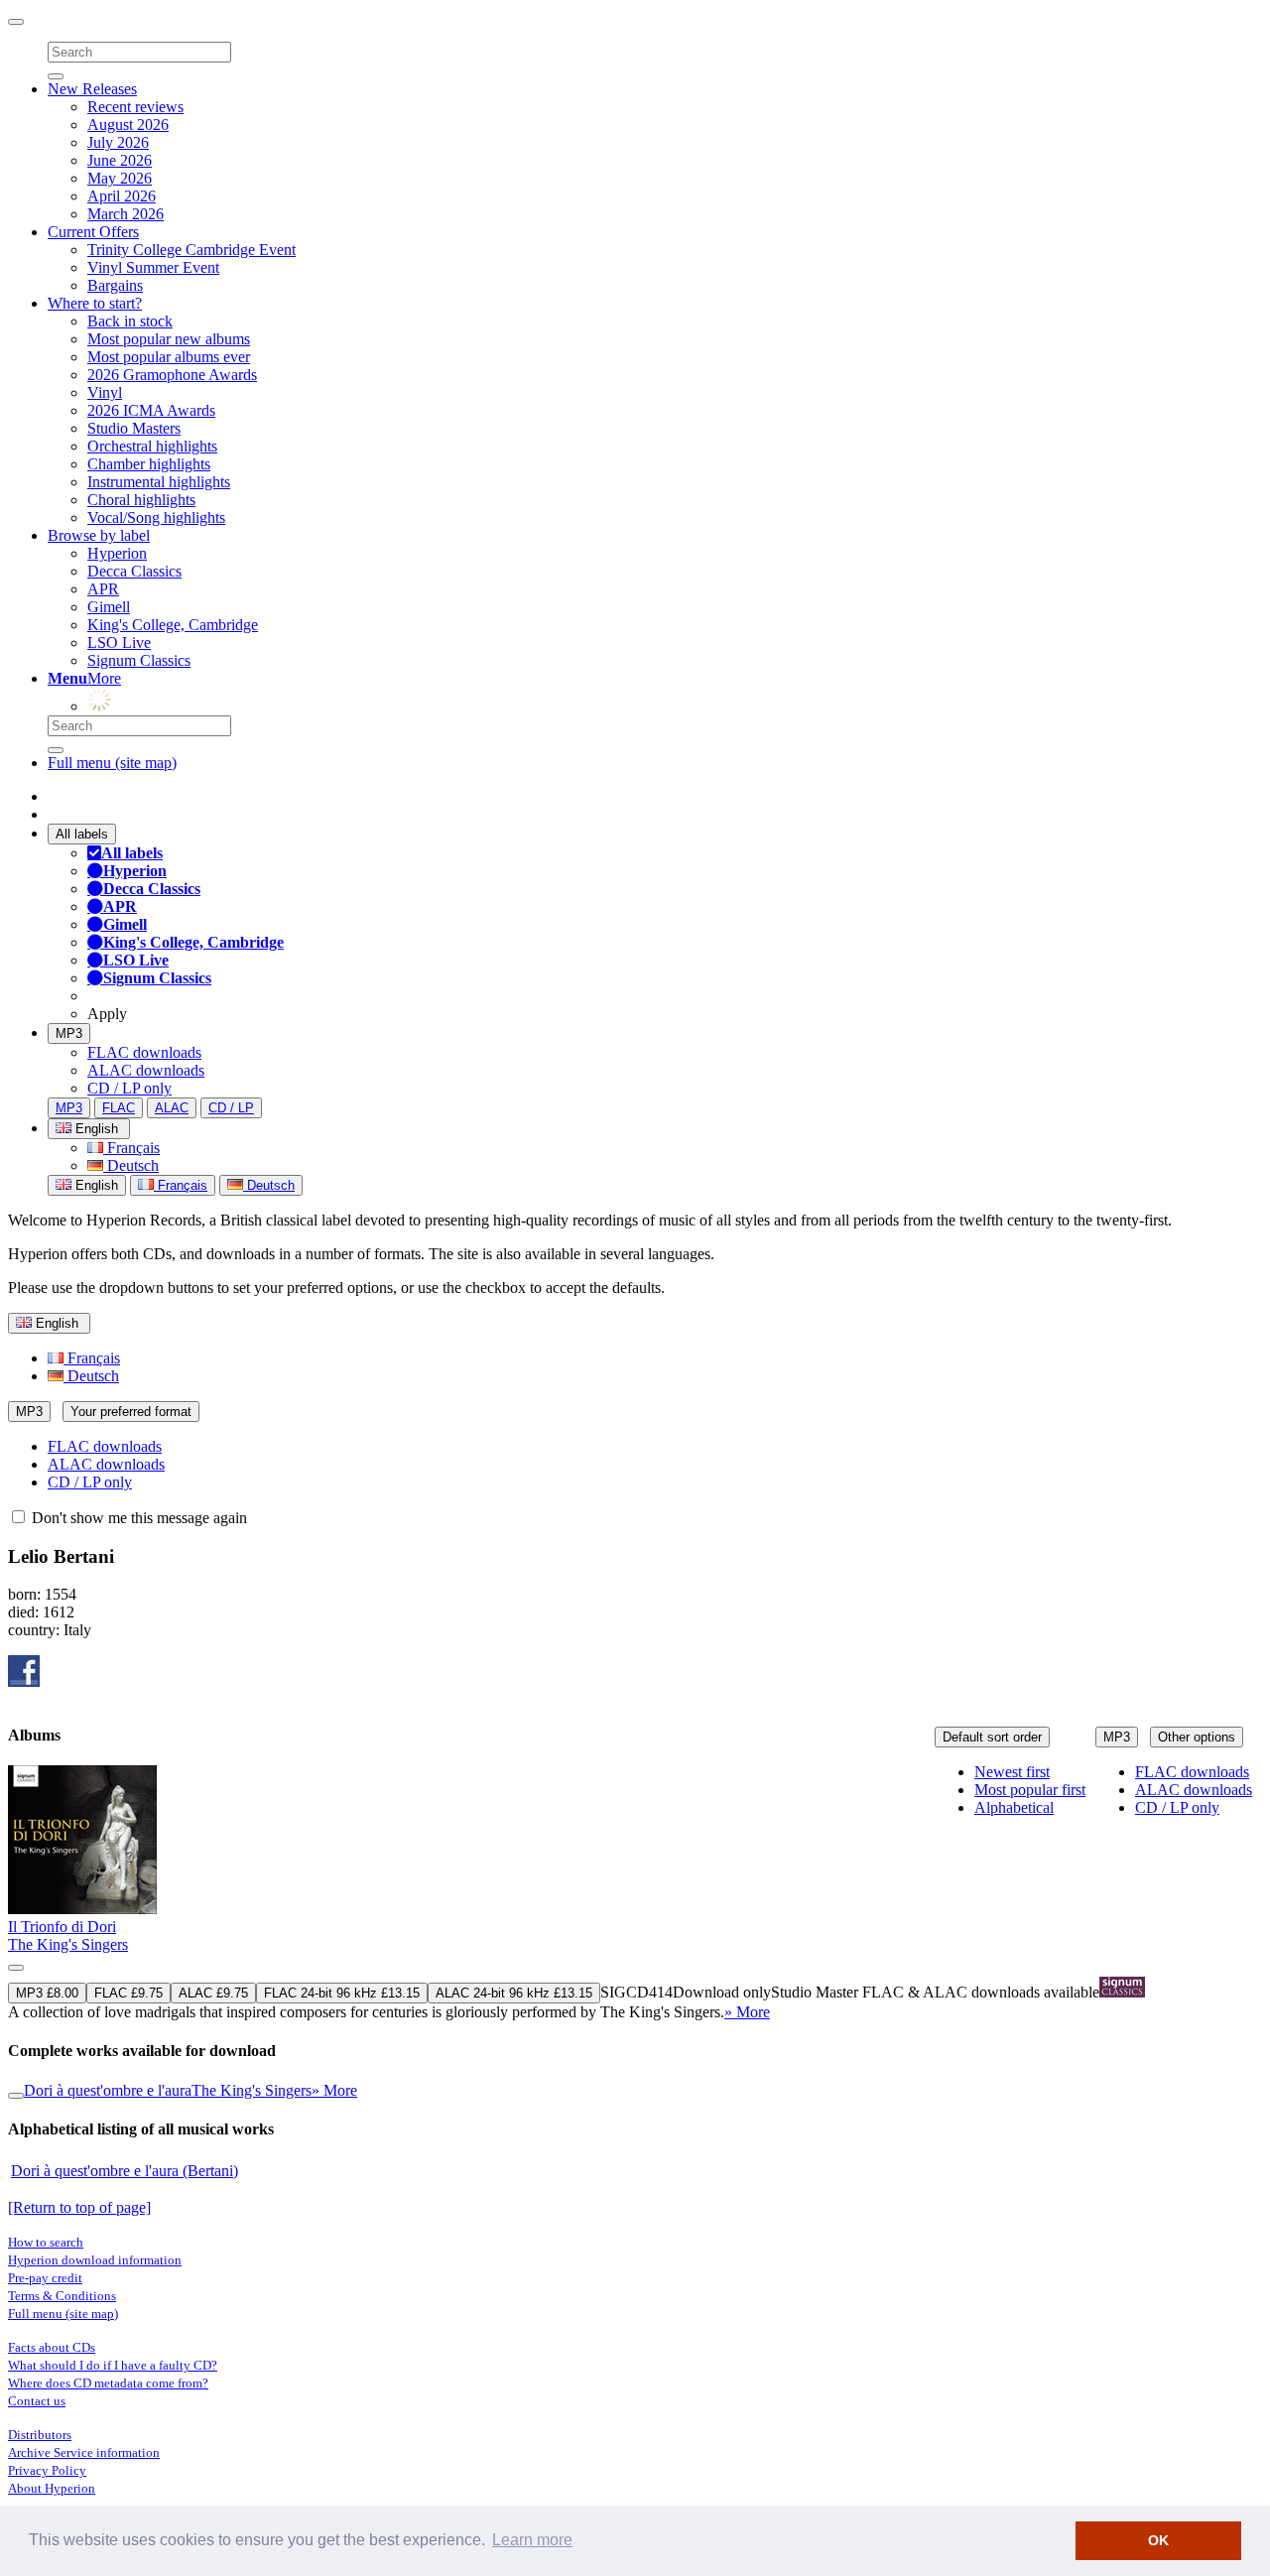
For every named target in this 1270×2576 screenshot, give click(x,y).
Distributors (40, 2435)
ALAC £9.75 (213, 1993)
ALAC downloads (146, 1070)
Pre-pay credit (45, 2278)
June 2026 (120, 160)
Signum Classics (139, 660)
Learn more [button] (532, 2540)
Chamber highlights (149, 464)
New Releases (92, 89)
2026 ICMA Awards (151, 410)
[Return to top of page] (79, 2207)
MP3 (69, 1033)
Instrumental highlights (159, 482)
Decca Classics (134, 571)
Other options (1197, 1737)
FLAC (119, 1108)
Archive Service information (84, 2452)
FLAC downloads (144, 1052)
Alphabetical (1014, 1807)
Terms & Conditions (62, 2296)
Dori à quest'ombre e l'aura (108, 2090)
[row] (635, 1893)
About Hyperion (52, 2488)
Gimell (109, 607)
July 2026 (118, 142)
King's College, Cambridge (173, 625)
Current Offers (93, 232)
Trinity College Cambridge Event (191, 250)
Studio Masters (134, 428)
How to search (46, 2242)
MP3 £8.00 (47, 1993)
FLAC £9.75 (128, 1993)
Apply (107, 1014)
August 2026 (128, 125)
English (95, 1185)
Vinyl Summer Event (153, 267)
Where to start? (95, 303)
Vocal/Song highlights (156, 517)
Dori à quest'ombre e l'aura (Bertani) (125, 2171)
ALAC (172, 1108)
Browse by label (99, 535)
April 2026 (122, 196)
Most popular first (1030, 1790)
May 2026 (120, 178)
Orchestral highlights (152, 446)
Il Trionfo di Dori (62, 1927)
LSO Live (119, 643)
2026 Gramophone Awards (172, 375)
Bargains (115, 285)
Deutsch (131, 1165)
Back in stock (130, 321)
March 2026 (126, 214)
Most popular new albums (169, 339)
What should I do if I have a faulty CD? (113, 2365)
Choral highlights (141, 500)
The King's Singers (68, 1944)
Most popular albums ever (169, 357)
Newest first (1012, 1772)
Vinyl (105, 392)
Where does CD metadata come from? (108, 2383)
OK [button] (1158, 2540)
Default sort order (992, 1737)
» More (747, 2012)
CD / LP (231, 1108)
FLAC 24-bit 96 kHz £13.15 (342, 1993)
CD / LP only (129, 1088)
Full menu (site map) (112, 763)
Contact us (37, 2401)
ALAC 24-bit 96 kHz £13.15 (514, 1993)
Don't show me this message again (137, 1518)
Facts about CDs (52, 2347)
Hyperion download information (95, 2260)
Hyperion (117, 553)
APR (103, 589)
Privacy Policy (47, 2470)
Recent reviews (135, 107)
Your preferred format (131, 1412)
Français (131, 1148)
